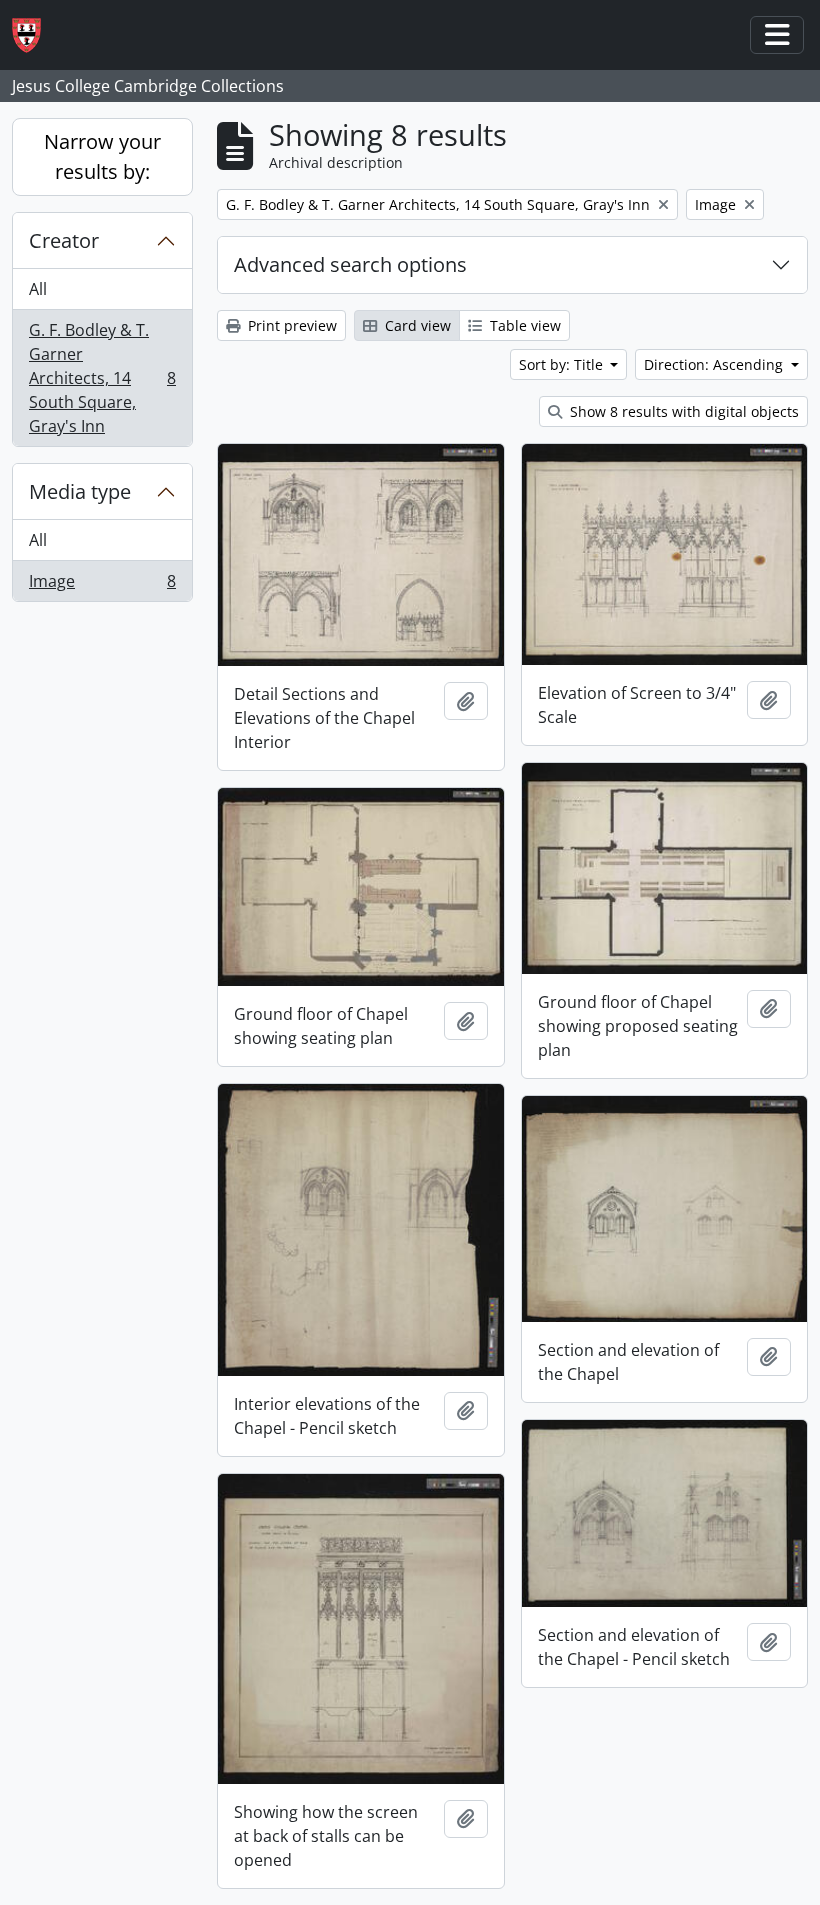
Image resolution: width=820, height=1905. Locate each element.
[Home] (34, 35)
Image (102, 585)
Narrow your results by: (102, 156)
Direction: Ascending (715, 364)
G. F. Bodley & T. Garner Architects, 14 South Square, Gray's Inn (102, 378)
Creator (64, 240)
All (38, 289)
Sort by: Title (563, 364)
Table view (523, 325)
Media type (80, 491)
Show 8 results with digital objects (682, 411)
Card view (416, 325)
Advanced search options (350, 264)
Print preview (290, 325)
